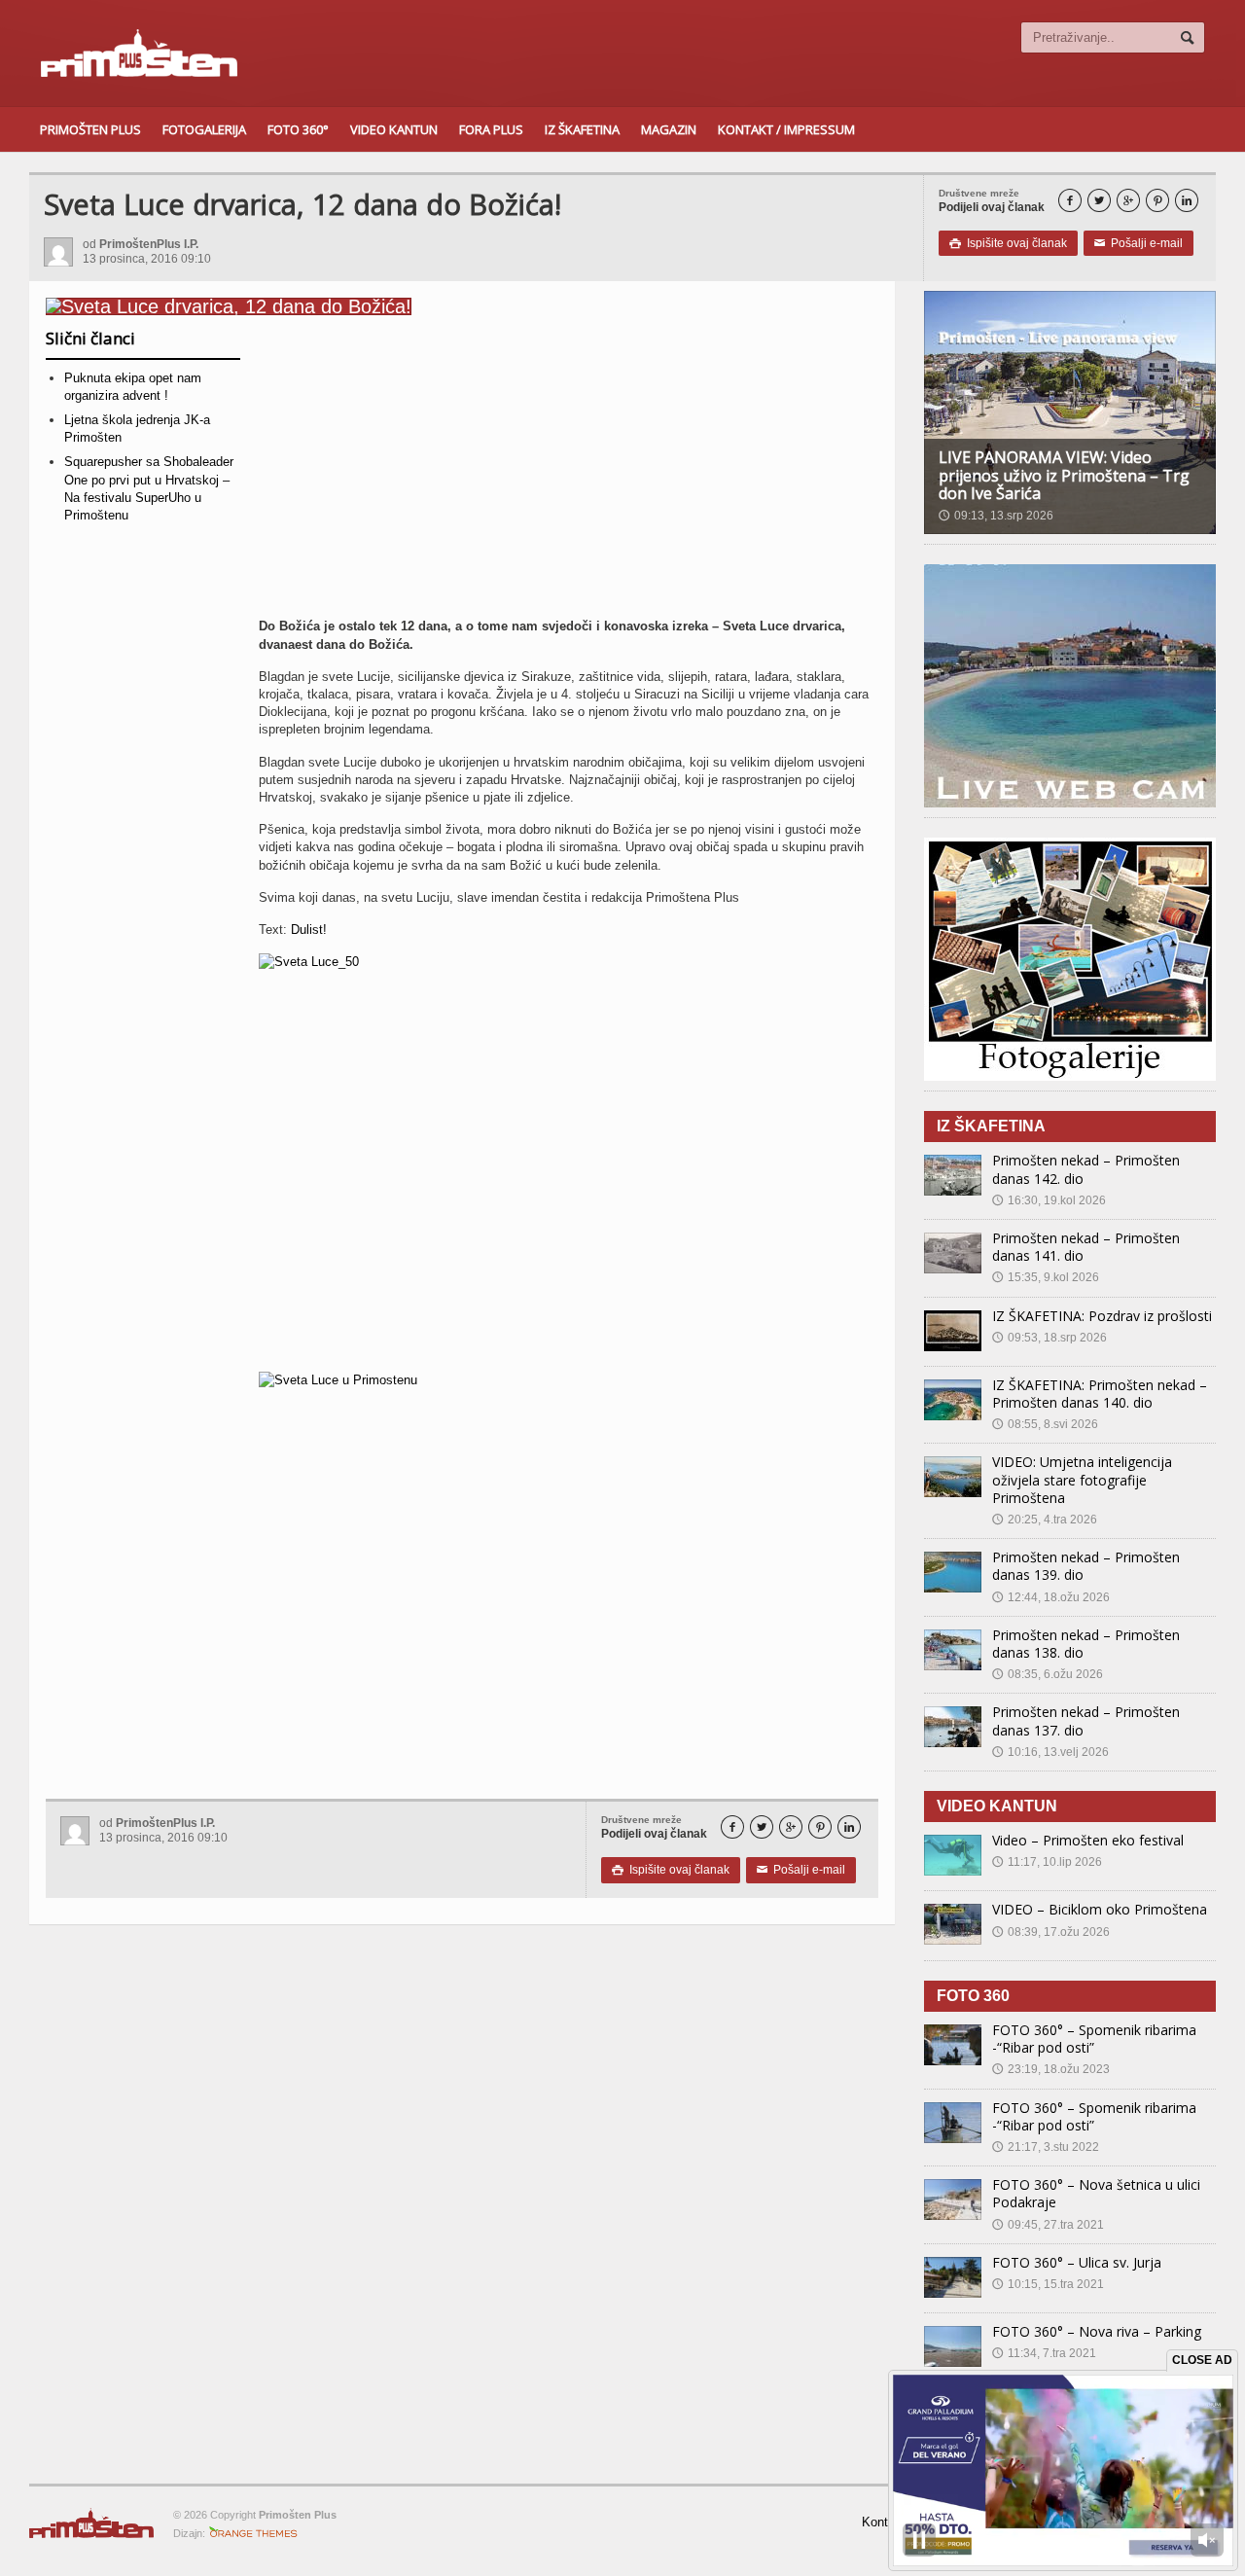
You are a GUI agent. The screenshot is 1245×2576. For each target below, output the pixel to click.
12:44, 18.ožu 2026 (1051, 1597)
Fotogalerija (204, 129)
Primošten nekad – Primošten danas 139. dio (1086, 1566)
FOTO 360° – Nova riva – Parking (1097, 2331)
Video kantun (394, 129)
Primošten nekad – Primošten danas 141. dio (1086, 1247)
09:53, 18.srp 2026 (1049, 1338)
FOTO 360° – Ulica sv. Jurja (1077, 2262)
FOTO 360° (298, 129)
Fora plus (491, 129)
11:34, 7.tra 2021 (1044, 2353)
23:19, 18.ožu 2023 (1051, 2069)
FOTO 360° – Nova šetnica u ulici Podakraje (1096, 2193)
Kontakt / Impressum (786, 129)
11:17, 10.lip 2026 (1047, 1862)
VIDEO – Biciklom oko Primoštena (1100, 1909)
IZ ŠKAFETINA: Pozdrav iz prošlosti (1102, 1316)
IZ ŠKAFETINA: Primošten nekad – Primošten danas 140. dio (1100, 1394)
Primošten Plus (90, 129)
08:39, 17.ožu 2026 (1051, 1932)
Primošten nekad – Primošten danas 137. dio (1086, 1720)
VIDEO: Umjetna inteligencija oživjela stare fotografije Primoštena (1082, 1479)
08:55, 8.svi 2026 (1045, 1424)
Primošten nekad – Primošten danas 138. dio (1086, 1644)
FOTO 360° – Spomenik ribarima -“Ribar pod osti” (1094, 2039)
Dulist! (309, 930)
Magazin (669, 129)
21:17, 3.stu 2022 (1046, 2147)
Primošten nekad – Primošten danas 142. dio (1086, 1169)
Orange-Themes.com (253, 2533)
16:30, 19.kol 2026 (1049, 1200)
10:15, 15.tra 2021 (1048, 2284)
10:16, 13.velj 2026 (1050, 1752)
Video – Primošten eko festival (1088, 1840)
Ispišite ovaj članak (1008, 243)
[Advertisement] (569, 474)
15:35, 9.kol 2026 (1046, 1277)
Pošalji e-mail (1138, 243)
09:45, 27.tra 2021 (1048, 2225)
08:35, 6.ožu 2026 (1048, 1674)
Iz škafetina (582, 129)
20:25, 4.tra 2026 (1045, 1520)
